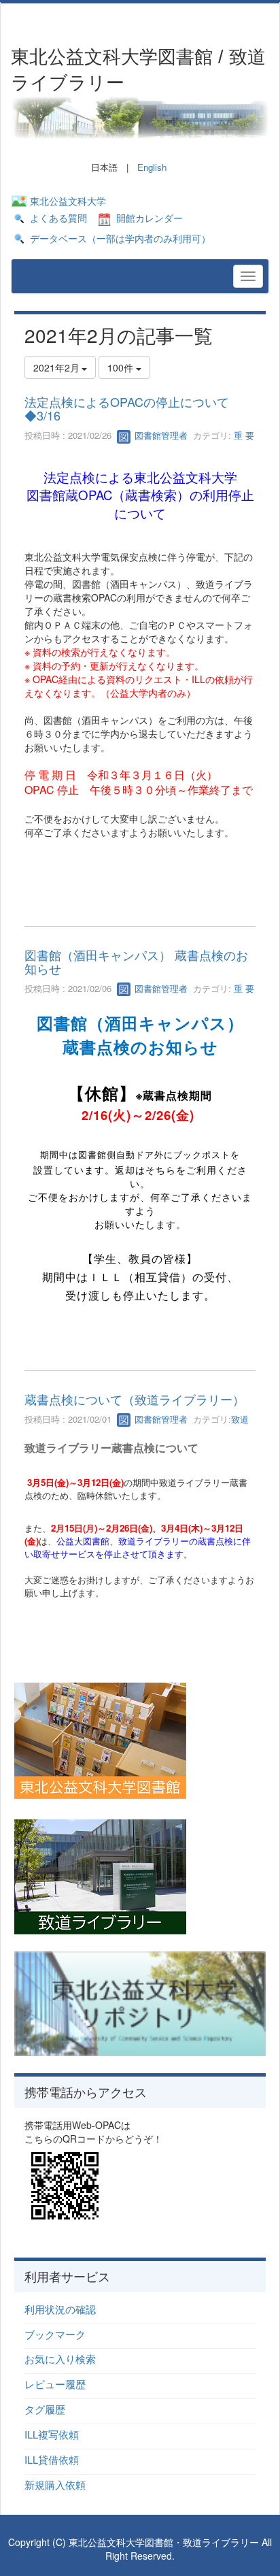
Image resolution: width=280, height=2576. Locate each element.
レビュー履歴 (55, 2384)
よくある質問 (58, 218)
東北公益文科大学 (68, 201)
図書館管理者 (160, 435)
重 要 (243, 435)
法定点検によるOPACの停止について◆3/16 (127, 408)
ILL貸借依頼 (52, 2459)
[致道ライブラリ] (100, 1876)
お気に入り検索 (60, 2359)
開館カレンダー (150, 218)
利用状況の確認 (60, 2309)
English (152, 167)
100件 (122, 367)
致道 (240, 1419)
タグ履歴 (45, 2409)
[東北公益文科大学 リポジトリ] (140, 2002)
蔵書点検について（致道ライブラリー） (135, 1399)
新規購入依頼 (55, 2484)
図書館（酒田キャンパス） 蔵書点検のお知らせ (136, 961)
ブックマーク (55, 2334)
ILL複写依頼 (52, 2434)
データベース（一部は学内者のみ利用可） (120, 238)
